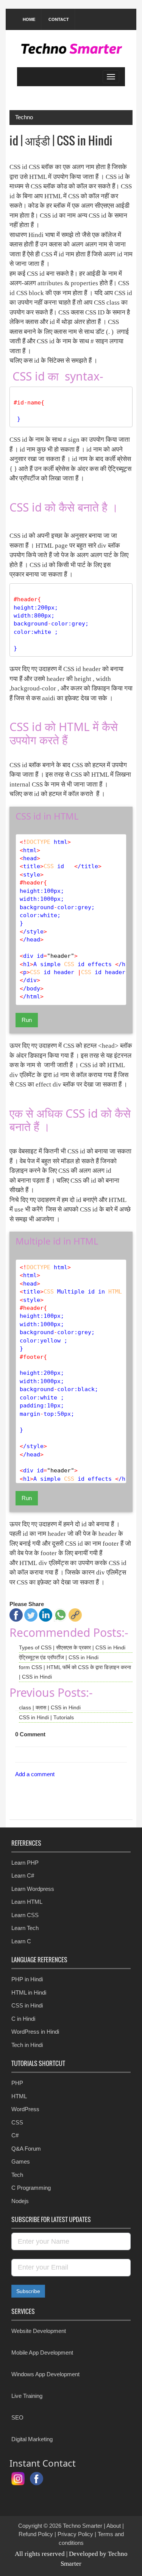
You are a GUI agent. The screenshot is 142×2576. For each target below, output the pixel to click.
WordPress (25, 2109)
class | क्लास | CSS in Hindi (50, 1707)
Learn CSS (25, 1915)
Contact (59, 19)
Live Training (27, 2396)
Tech (17, 2175)
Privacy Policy (75, 2534)
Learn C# (23, 1876)
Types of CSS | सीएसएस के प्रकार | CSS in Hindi (72, 1647)
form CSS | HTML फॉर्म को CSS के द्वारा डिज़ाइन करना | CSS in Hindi (75, 1672)
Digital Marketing (32, 2439)
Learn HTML (27, 1902)
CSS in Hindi (27, 2005)
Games (21, 2161)
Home (29, 19)
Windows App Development (45, 2374)
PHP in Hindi (27, 1979)
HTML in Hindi (29, 1992)
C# (15, 2135)
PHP (17, 2083)
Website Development (39, 2331)
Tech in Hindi (27, 2045)
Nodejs (20, 2201)
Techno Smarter (83, 2526)
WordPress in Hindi (35, 2032)
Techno (24, 117)
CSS (17, 2122)
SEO (17, 2417)
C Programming (31, 2188)
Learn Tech (25, 1928)
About (114, 2526)
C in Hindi (23, 2019)
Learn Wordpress (33, 1889)
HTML (19, 2096)
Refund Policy (36, 2534)
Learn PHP (25, 1863)
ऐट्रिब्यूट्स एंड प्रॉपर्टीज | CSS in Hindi (59, 1657)
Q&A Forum (26, 2149)
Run (27, 1020)
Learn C (21, 1941)
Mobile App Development (42, 2353)
